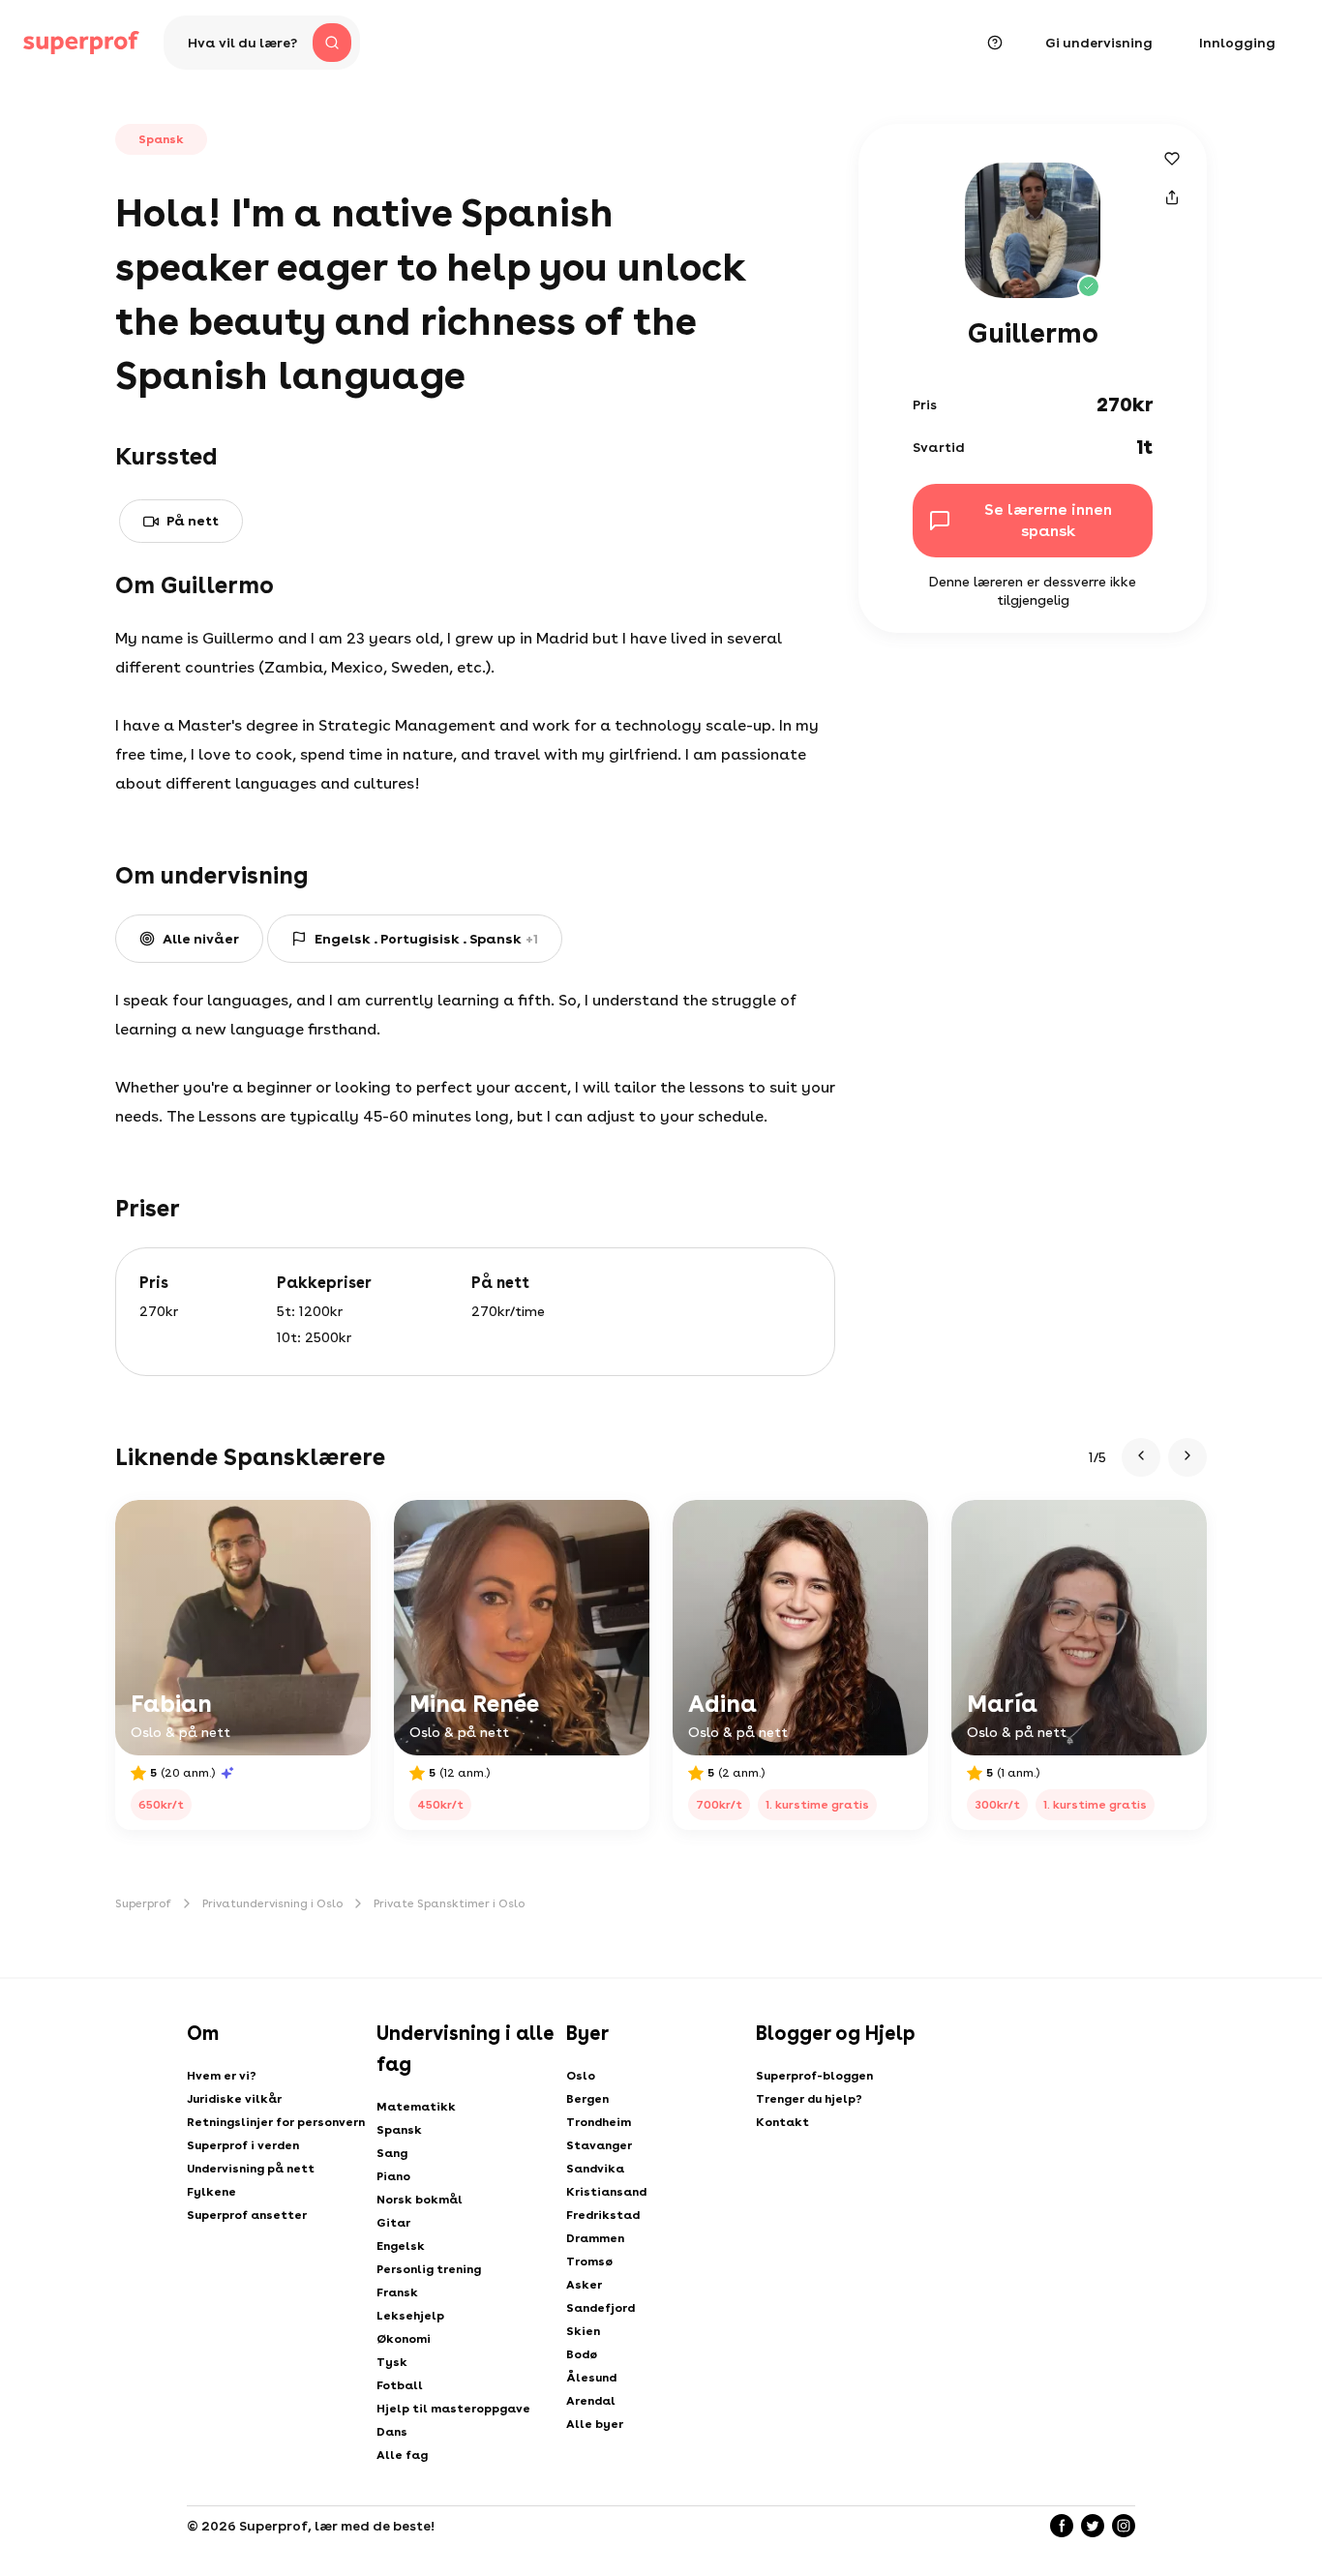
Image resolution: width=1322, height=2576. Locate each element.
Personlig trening (429, 2269)
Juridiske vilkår (234, 2099)
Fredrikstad (603, 2215)
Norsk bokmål (420, 2200)
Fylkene (211, 2192)
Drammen (595, 2238)
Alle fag (402, 2455)
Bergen (587, 2099)
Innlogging (1237, 43)
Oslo (581, 2076)
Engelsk (401, 2246)
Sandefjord (601, 2308)
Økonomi (404, 2339)
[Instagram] (1124, 2526)
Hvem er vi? (222, 2076)
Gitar (393, 2223)
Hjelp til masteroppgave (453, 2409)
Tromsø (589, 2261)
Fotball (400, 2385)
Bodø (582, 2354)
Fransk (397, 2292)
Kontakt (782, 2122)
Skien (583, 2331)
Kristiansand (606, 2192)
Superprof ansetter (247, 2215)
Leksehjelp (410, 2316)
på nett (193, 521)
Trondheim (599, 2122)
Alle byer (595, 2424)
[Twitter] (1093, 2526)
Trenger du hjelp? (809, 2099)
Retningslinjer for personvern (276, 2122)
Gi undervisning (1099, 43)
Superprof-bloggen (814, 2076)
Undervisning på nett (251, 2169)
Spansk (399, 2130)
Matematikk (416, 2107)
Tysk (392, 2362)
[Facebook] (1062, 2526)
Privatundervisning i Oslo (272, 1903)
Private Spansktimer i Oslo (449, 1903)
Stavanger (599, 2145)
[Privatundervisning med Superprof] (81, 43)
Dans (392, 2432)
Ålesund (591, 2378)
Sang (392, 2153)
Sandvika (595, 2169)
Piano (393, 2176)
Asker (584, 2285)
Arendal (591, 2401)
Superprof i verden (243, 2145)
